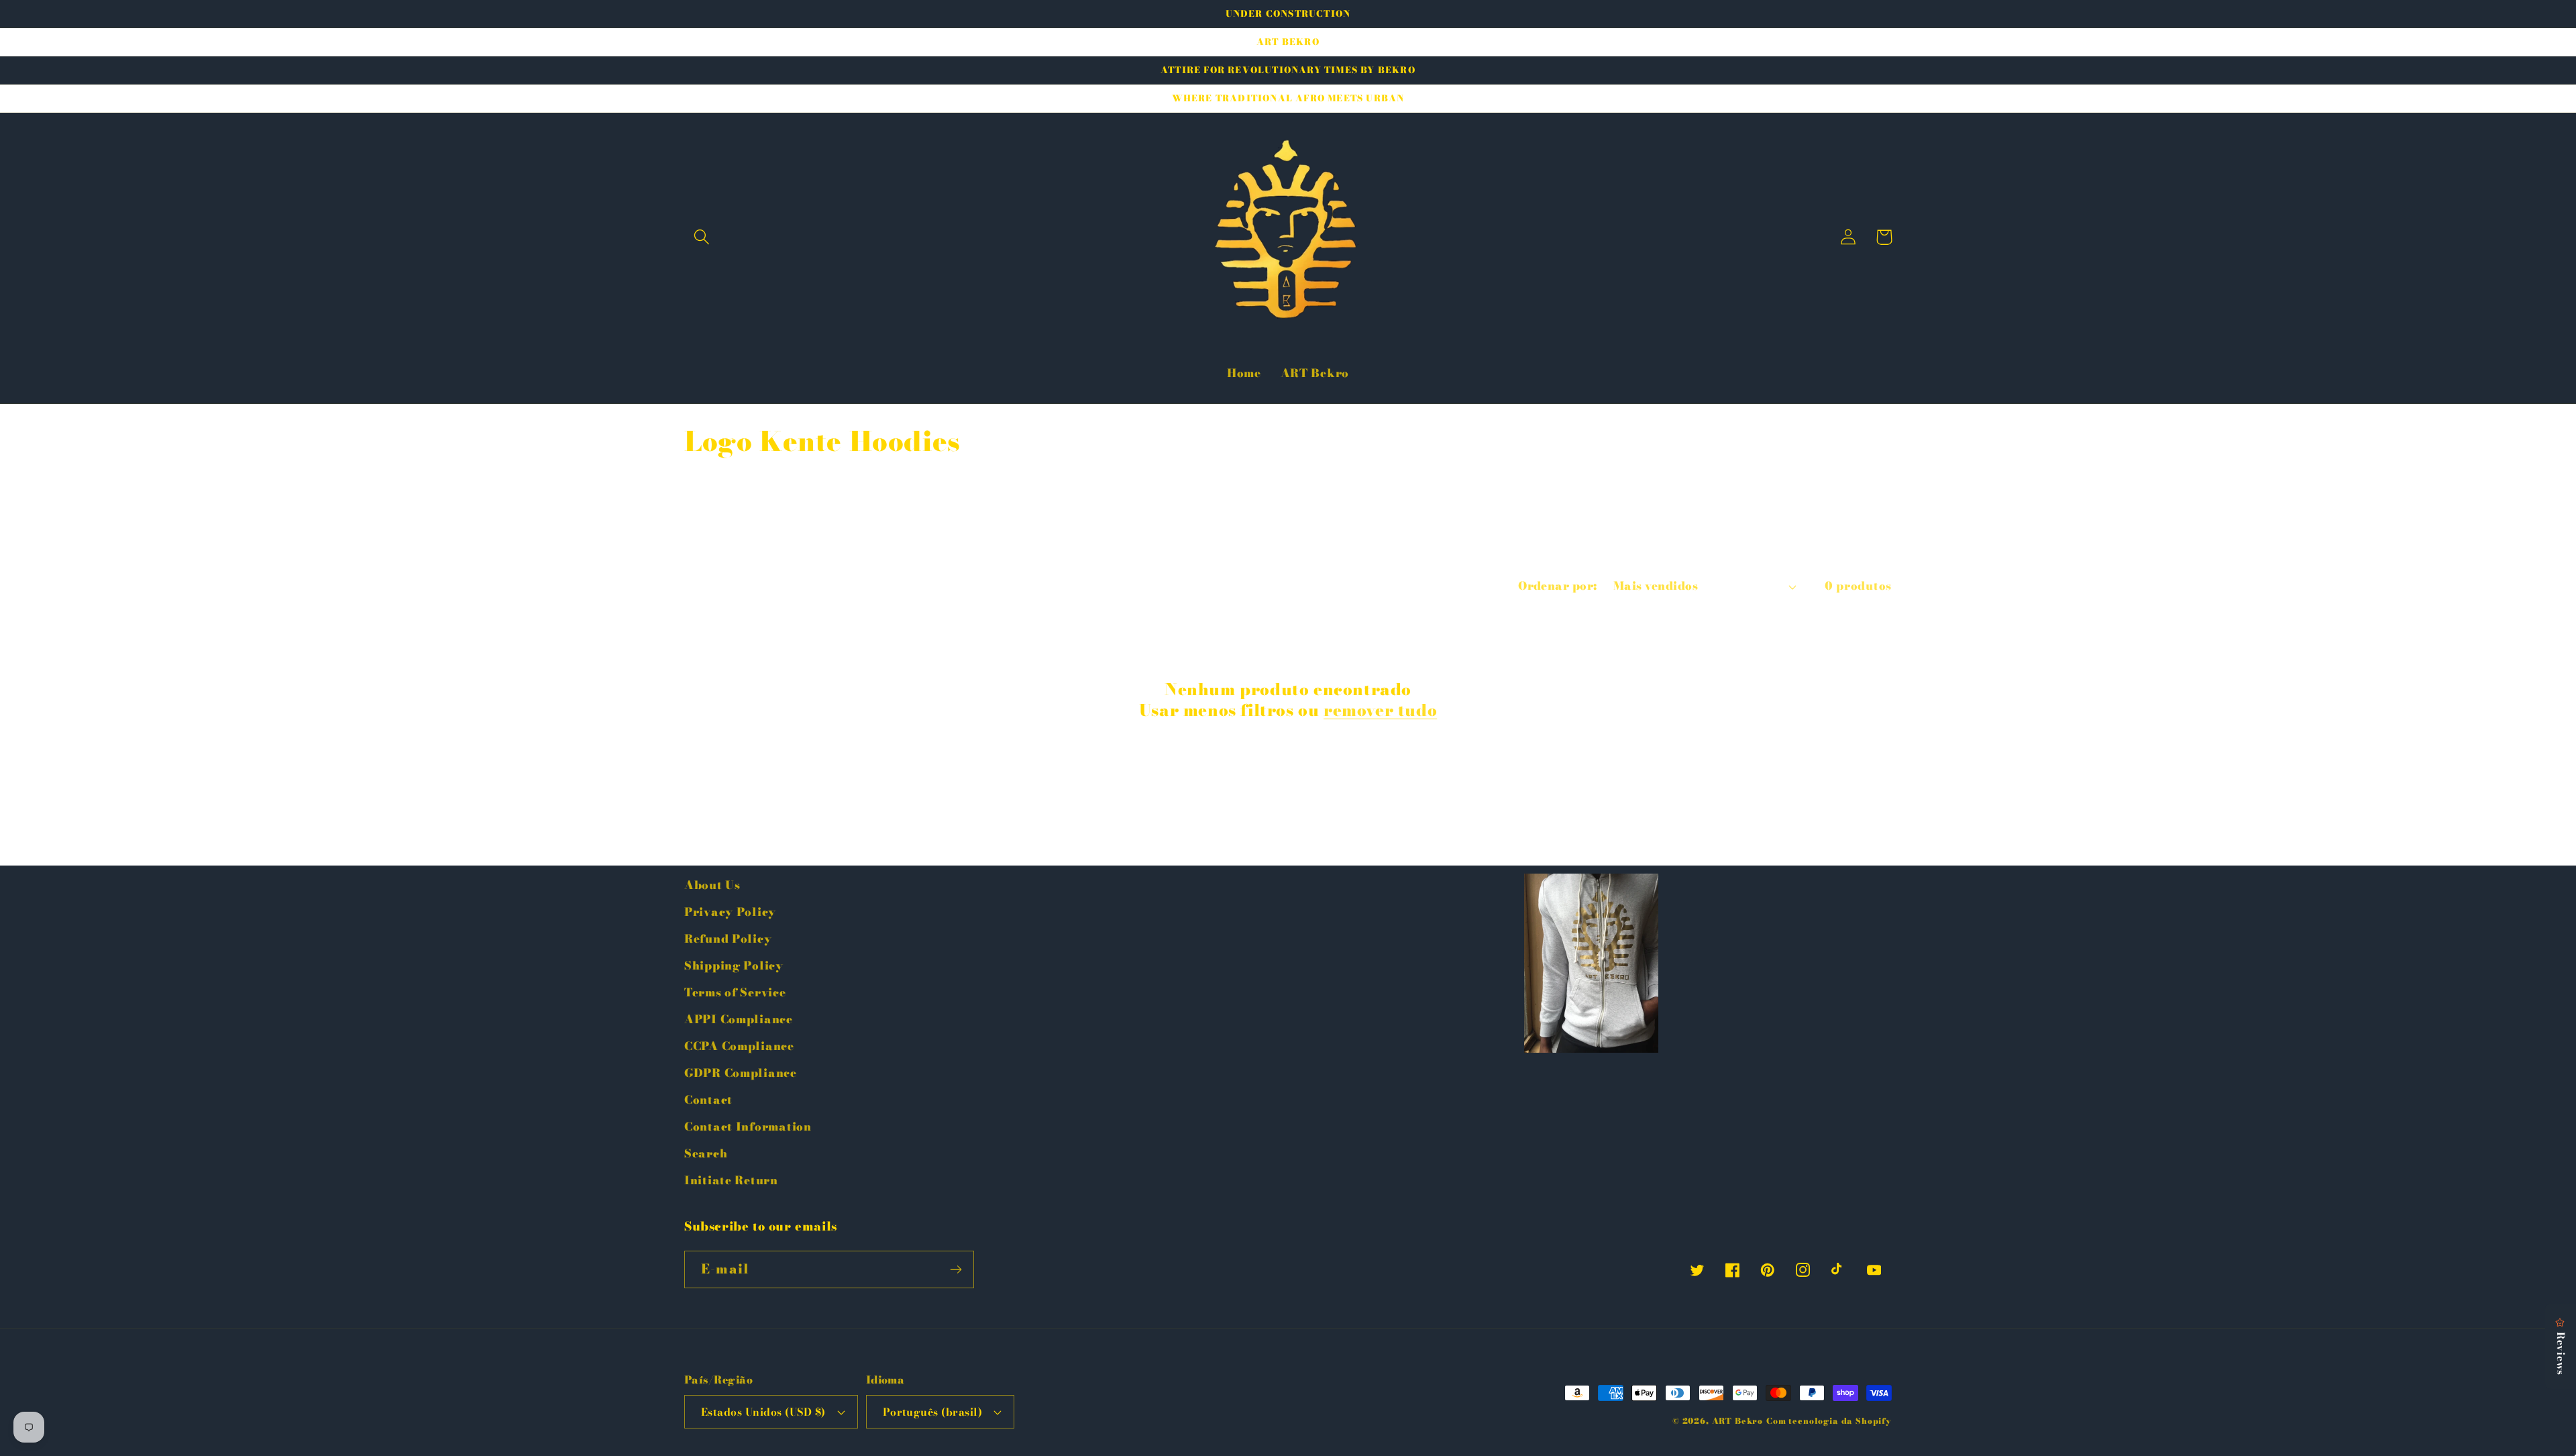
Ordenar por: (1558, 586)
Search (706, 1153)
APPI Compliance (739, 1019)
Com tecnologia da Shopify (1829, 1421)
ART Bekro (1738, 1421)
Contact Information (748, 1127)
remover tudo (1380, 710)
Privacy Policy (730, 912)
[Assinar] (956, 1269)
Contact (708, 1100)
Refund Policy (728, 939)
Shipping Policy (734, 966)
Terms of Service (735, 992)
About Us (712, 885)
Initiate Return (731, 1180)
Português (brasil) (933, 1412)
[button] (702, 237)
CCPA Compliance (739, 1046)
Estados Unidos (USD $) (763, 1412)
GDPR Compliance (741, 1073)
